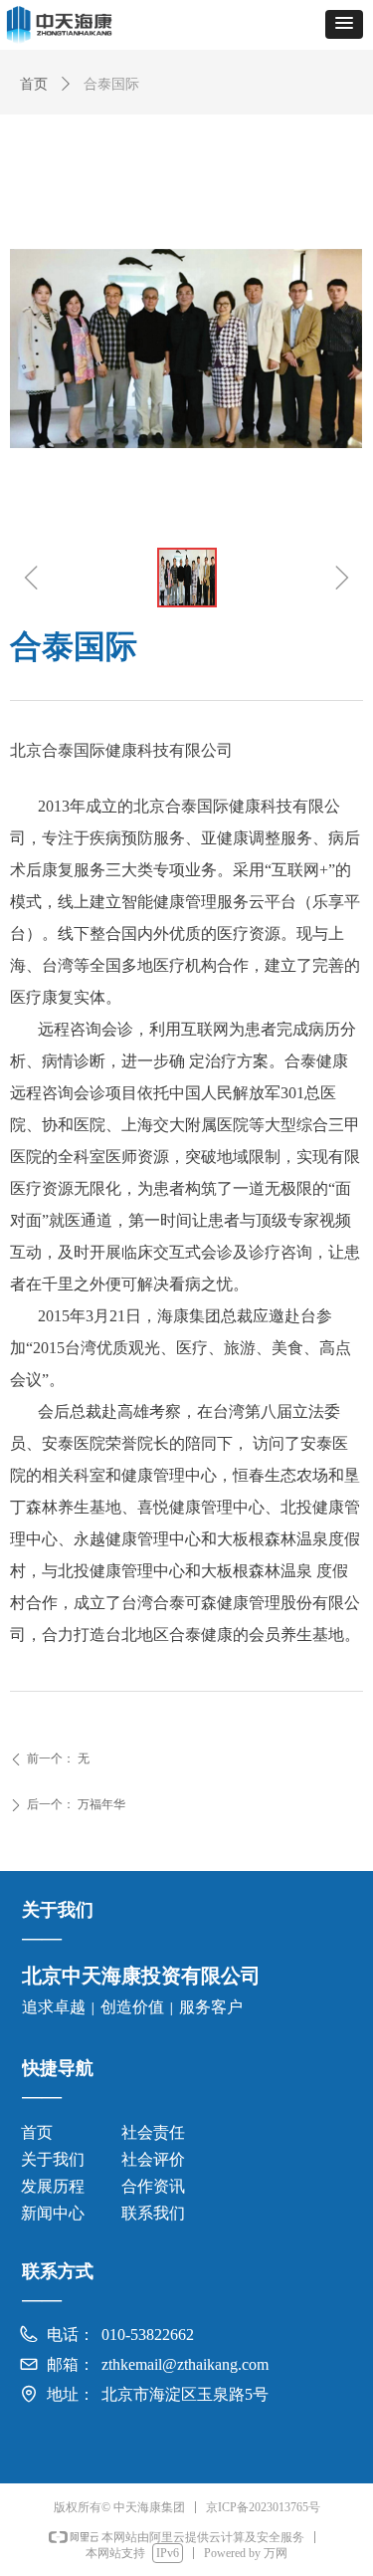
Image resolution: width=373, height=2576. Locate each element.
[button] (344, 24)
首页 (34, 84)
